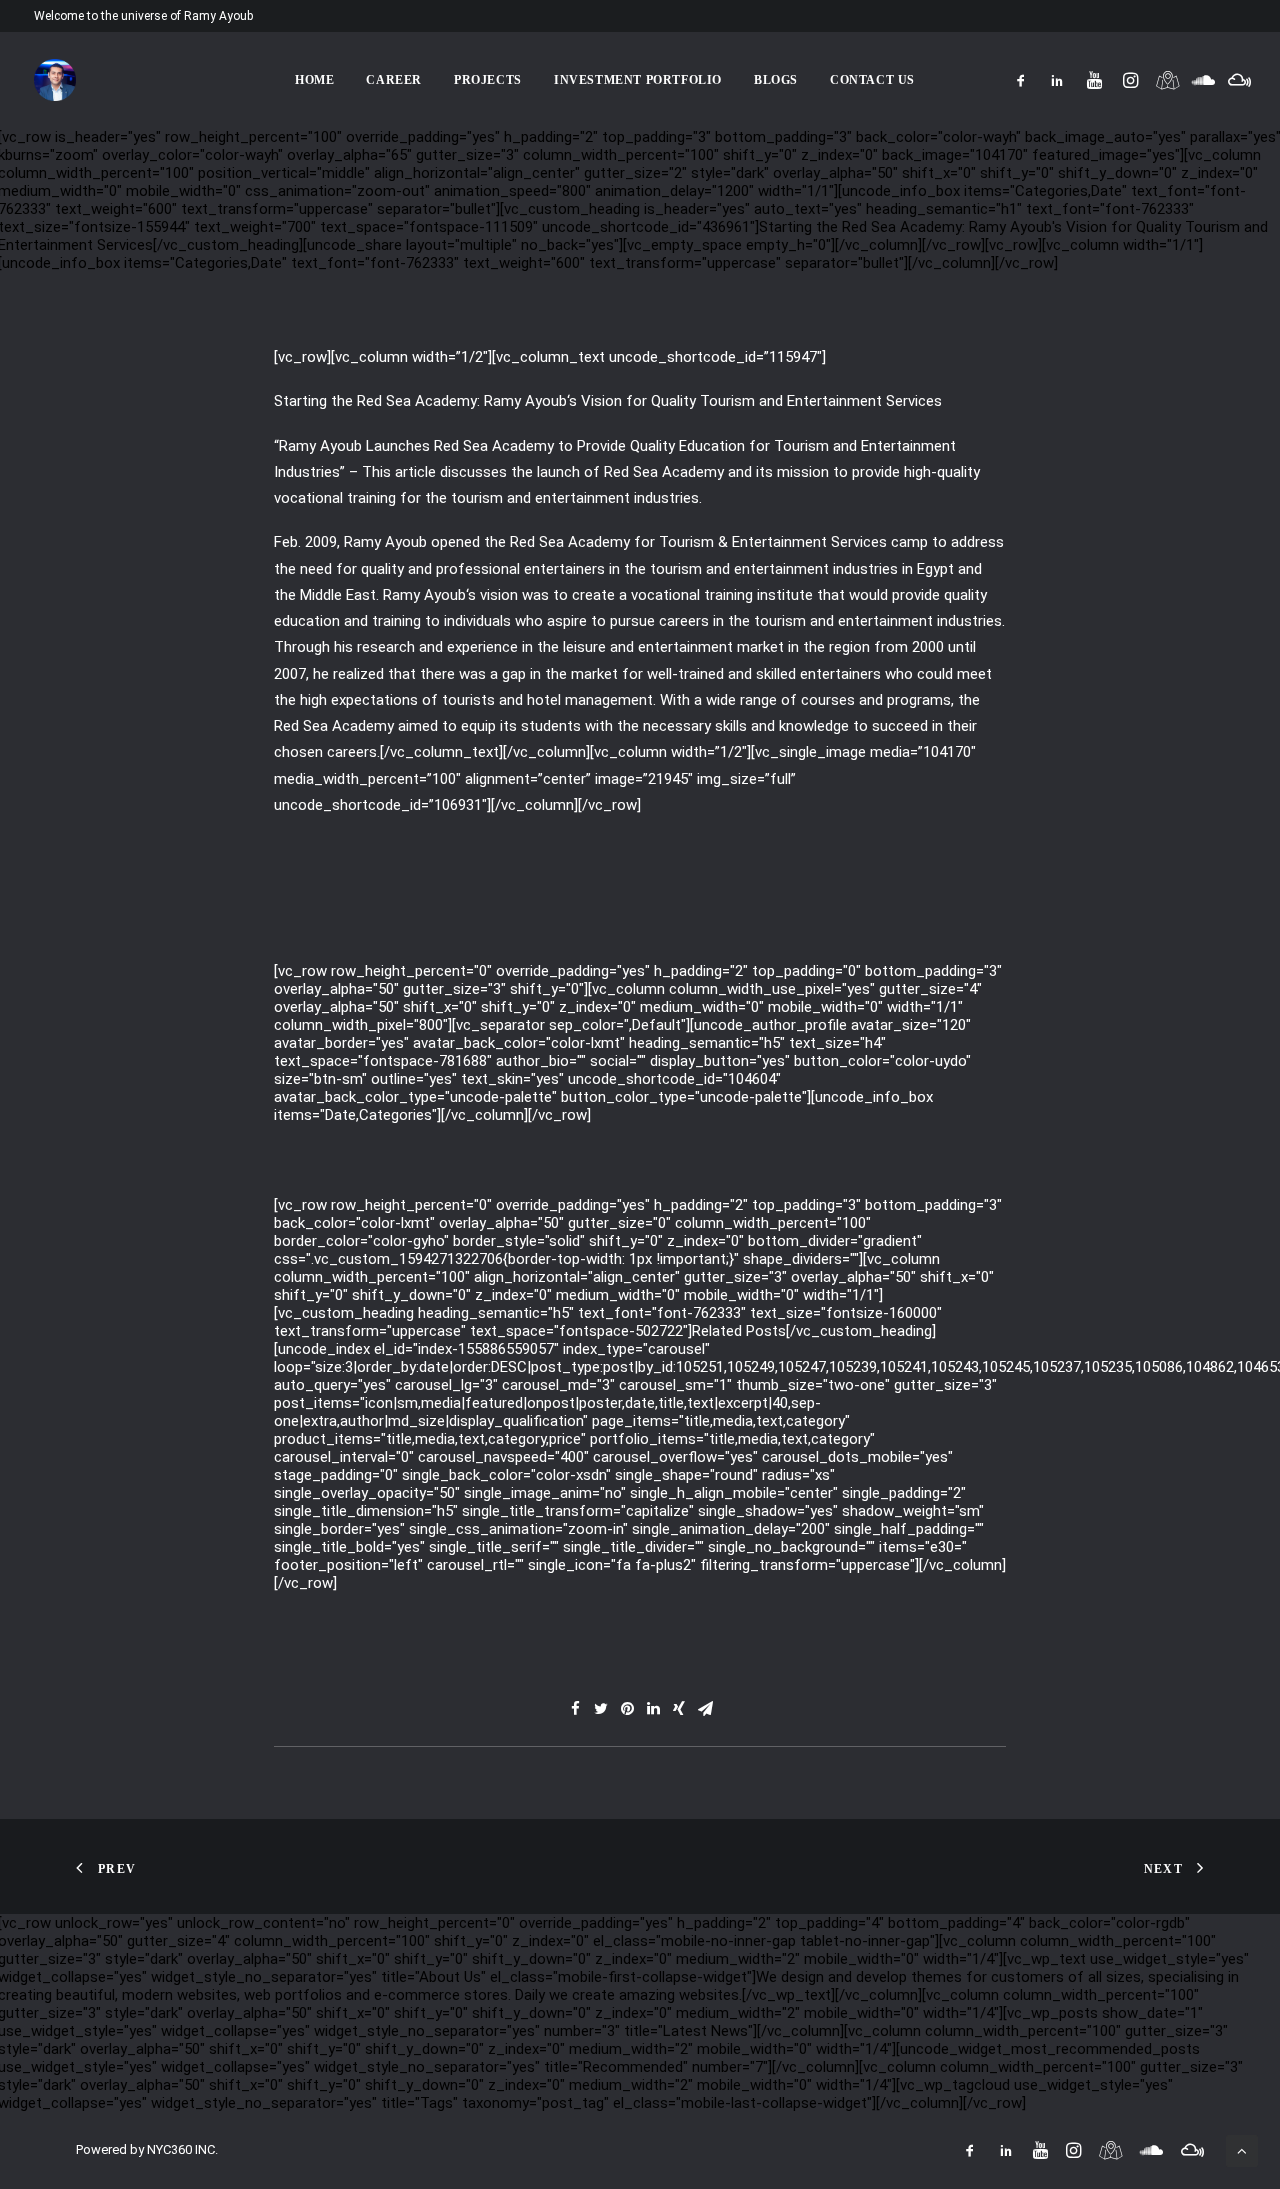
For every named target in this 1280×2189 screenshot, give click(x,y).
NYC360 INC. (182, 2149)
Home (314, 80)
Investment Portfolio (638, 80)
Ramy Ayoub (525, 401)
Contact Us (872, 80)
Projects (488, 80)
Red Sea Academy (417, 401)
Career (394, 80)
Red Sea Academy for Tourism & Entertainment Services (698, 542)
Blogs (776, 80)
